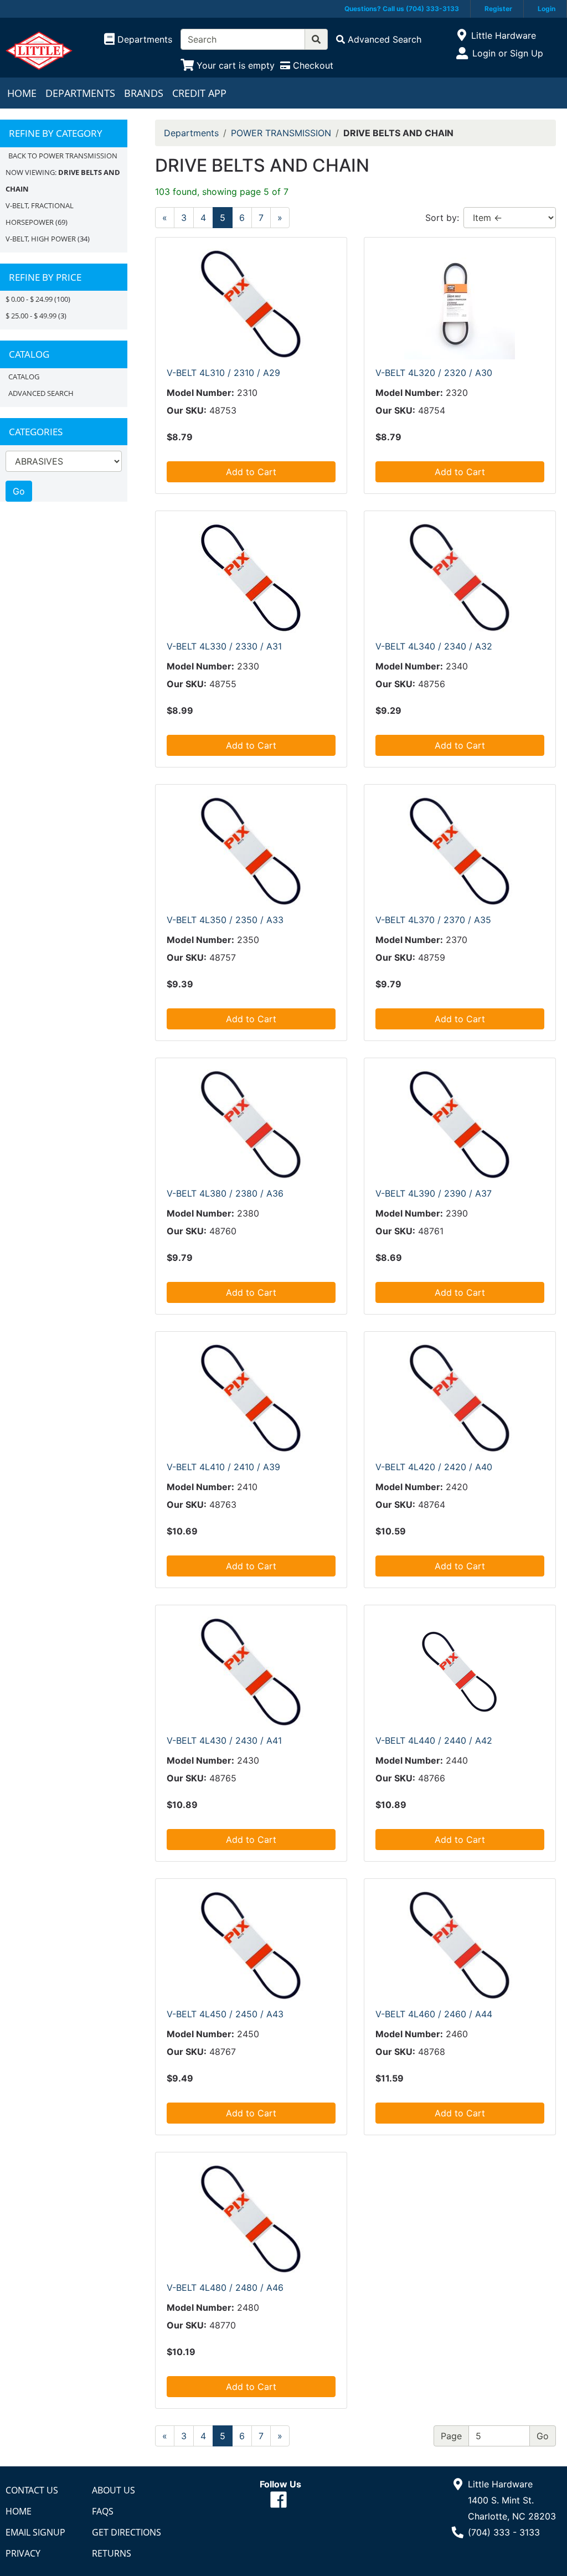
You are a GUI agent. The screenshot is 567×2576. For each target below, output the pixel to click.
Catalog (24, 377)
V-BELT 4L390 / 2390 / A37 (434, 1193)
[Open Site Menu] (462, 35)
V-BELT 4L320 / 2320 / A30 (434, 373)
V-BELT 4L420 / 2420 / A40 (434, 1467)
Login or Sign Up (508, 53)
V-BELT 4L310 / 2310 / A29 (223, 373)
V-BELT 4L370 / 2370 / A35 (433, 920)
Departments (80, 93)
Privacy (23, 2553)
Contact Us (32, 2490)
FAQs (103, 2511)
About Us (114, 2490)
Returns (112, 2553)
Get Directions (127, 2532)
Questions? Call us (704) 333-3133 (402, 9)
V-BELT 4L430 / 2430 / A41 (224, 1740)
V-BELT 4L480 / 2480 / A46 (225, 2288)
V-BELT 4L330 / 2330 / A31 (224, 646)
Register (498, 9)
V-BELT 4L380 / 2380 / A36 (225, 1193)
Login (547, 9)
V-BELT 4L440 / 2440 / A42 (434, 1740)
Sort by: (442, 218)
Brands (144, 93)
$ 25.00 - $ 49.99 (31, 316)
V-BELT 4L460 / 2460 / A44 (434, 2014)
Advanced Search (41, 393)
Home (22, 93)
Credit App (199, 93)
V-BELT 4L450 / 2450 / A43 (225, 2014)
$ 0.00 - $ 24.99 (29, 299)
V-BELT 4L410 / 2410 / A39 (223, 1467)
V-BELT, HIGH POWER (41, 239)
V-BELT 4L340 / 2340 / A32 (434, 646)
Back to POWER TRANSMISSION (63, 156)
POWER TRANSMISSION (281, 133)
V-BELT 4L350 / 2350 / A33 (225, 920)
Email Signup (35, 2532)
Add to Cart (251, 472)
